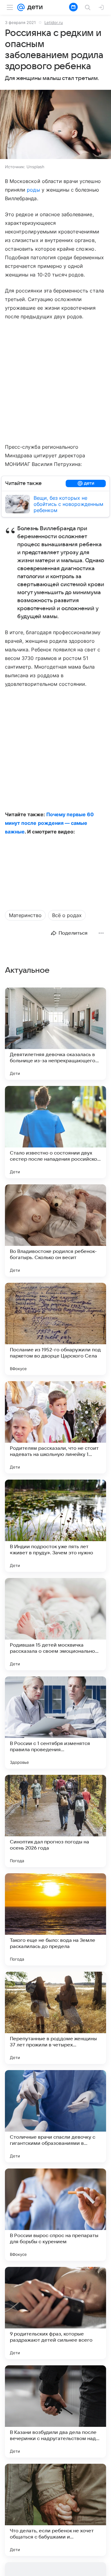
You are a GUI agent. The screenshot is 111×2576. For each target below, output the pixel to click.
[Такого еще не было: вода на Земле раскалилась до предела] (55, 1919)
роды (33, 190)
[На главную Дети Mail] (34, 7)
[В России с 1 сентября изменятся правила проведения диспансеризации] (55, 1723)
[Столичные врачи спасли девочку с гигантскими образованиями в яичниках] (55, 2116)
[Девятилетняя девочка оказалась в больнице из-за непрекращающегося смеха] (55, 1034)
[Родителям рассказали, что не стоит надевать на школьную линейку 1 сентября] (55, 1427)
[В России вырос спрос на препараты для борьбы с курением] (55, 2215)
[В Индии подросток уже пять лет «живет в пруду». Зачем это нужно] (55, 1526)
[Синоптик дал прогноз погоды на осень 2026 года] (55, 1821)
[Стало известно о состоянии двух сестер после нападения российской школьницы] (55, 1132)
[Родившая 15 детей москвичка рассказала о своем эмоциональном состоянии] (55, 1624)
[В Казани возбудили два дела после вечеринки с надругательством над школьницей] (55, 2411)
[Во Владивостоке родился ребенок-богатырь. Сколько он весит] (55, 1230)
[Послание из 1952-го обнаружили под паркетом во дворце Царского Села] (55, 1329)
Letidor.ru (54, 22)
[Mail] (21, 7)
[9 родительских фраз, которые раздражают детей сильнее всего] (55, 2313)
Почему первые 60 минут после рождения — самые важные (49, 823)
